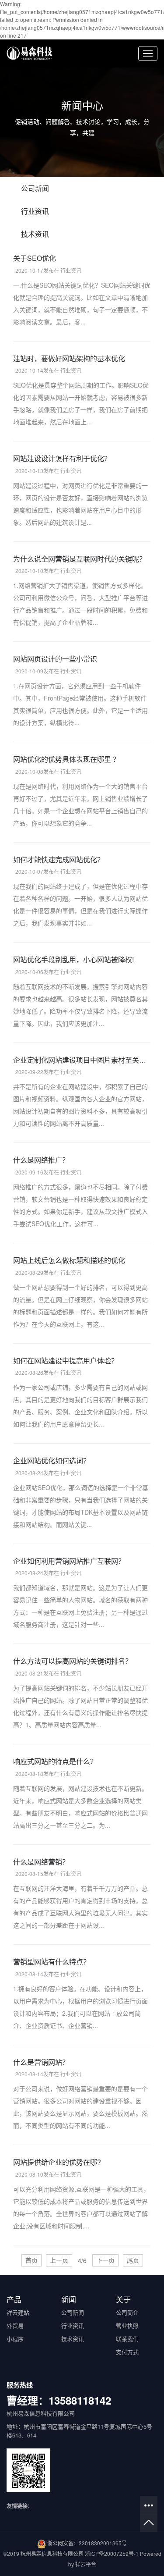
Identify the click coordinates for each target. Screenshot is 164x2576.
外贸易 (15, 2325)
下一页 (105, 2260)
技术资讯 (35, 234)
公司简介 (127, 2312)
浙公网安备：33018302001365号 (87, 2543)
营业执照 (127, 2325)
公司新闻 (35, 188)
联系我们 (127, 2339)
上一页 (59, 2260)
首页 (31, 2260)
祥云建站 (18, 2312)
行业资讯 (35, 211)
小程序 (15, 2339)
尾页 (133, 2260)
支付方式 (127, 2352)
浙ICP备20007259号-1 (112, 2553)
